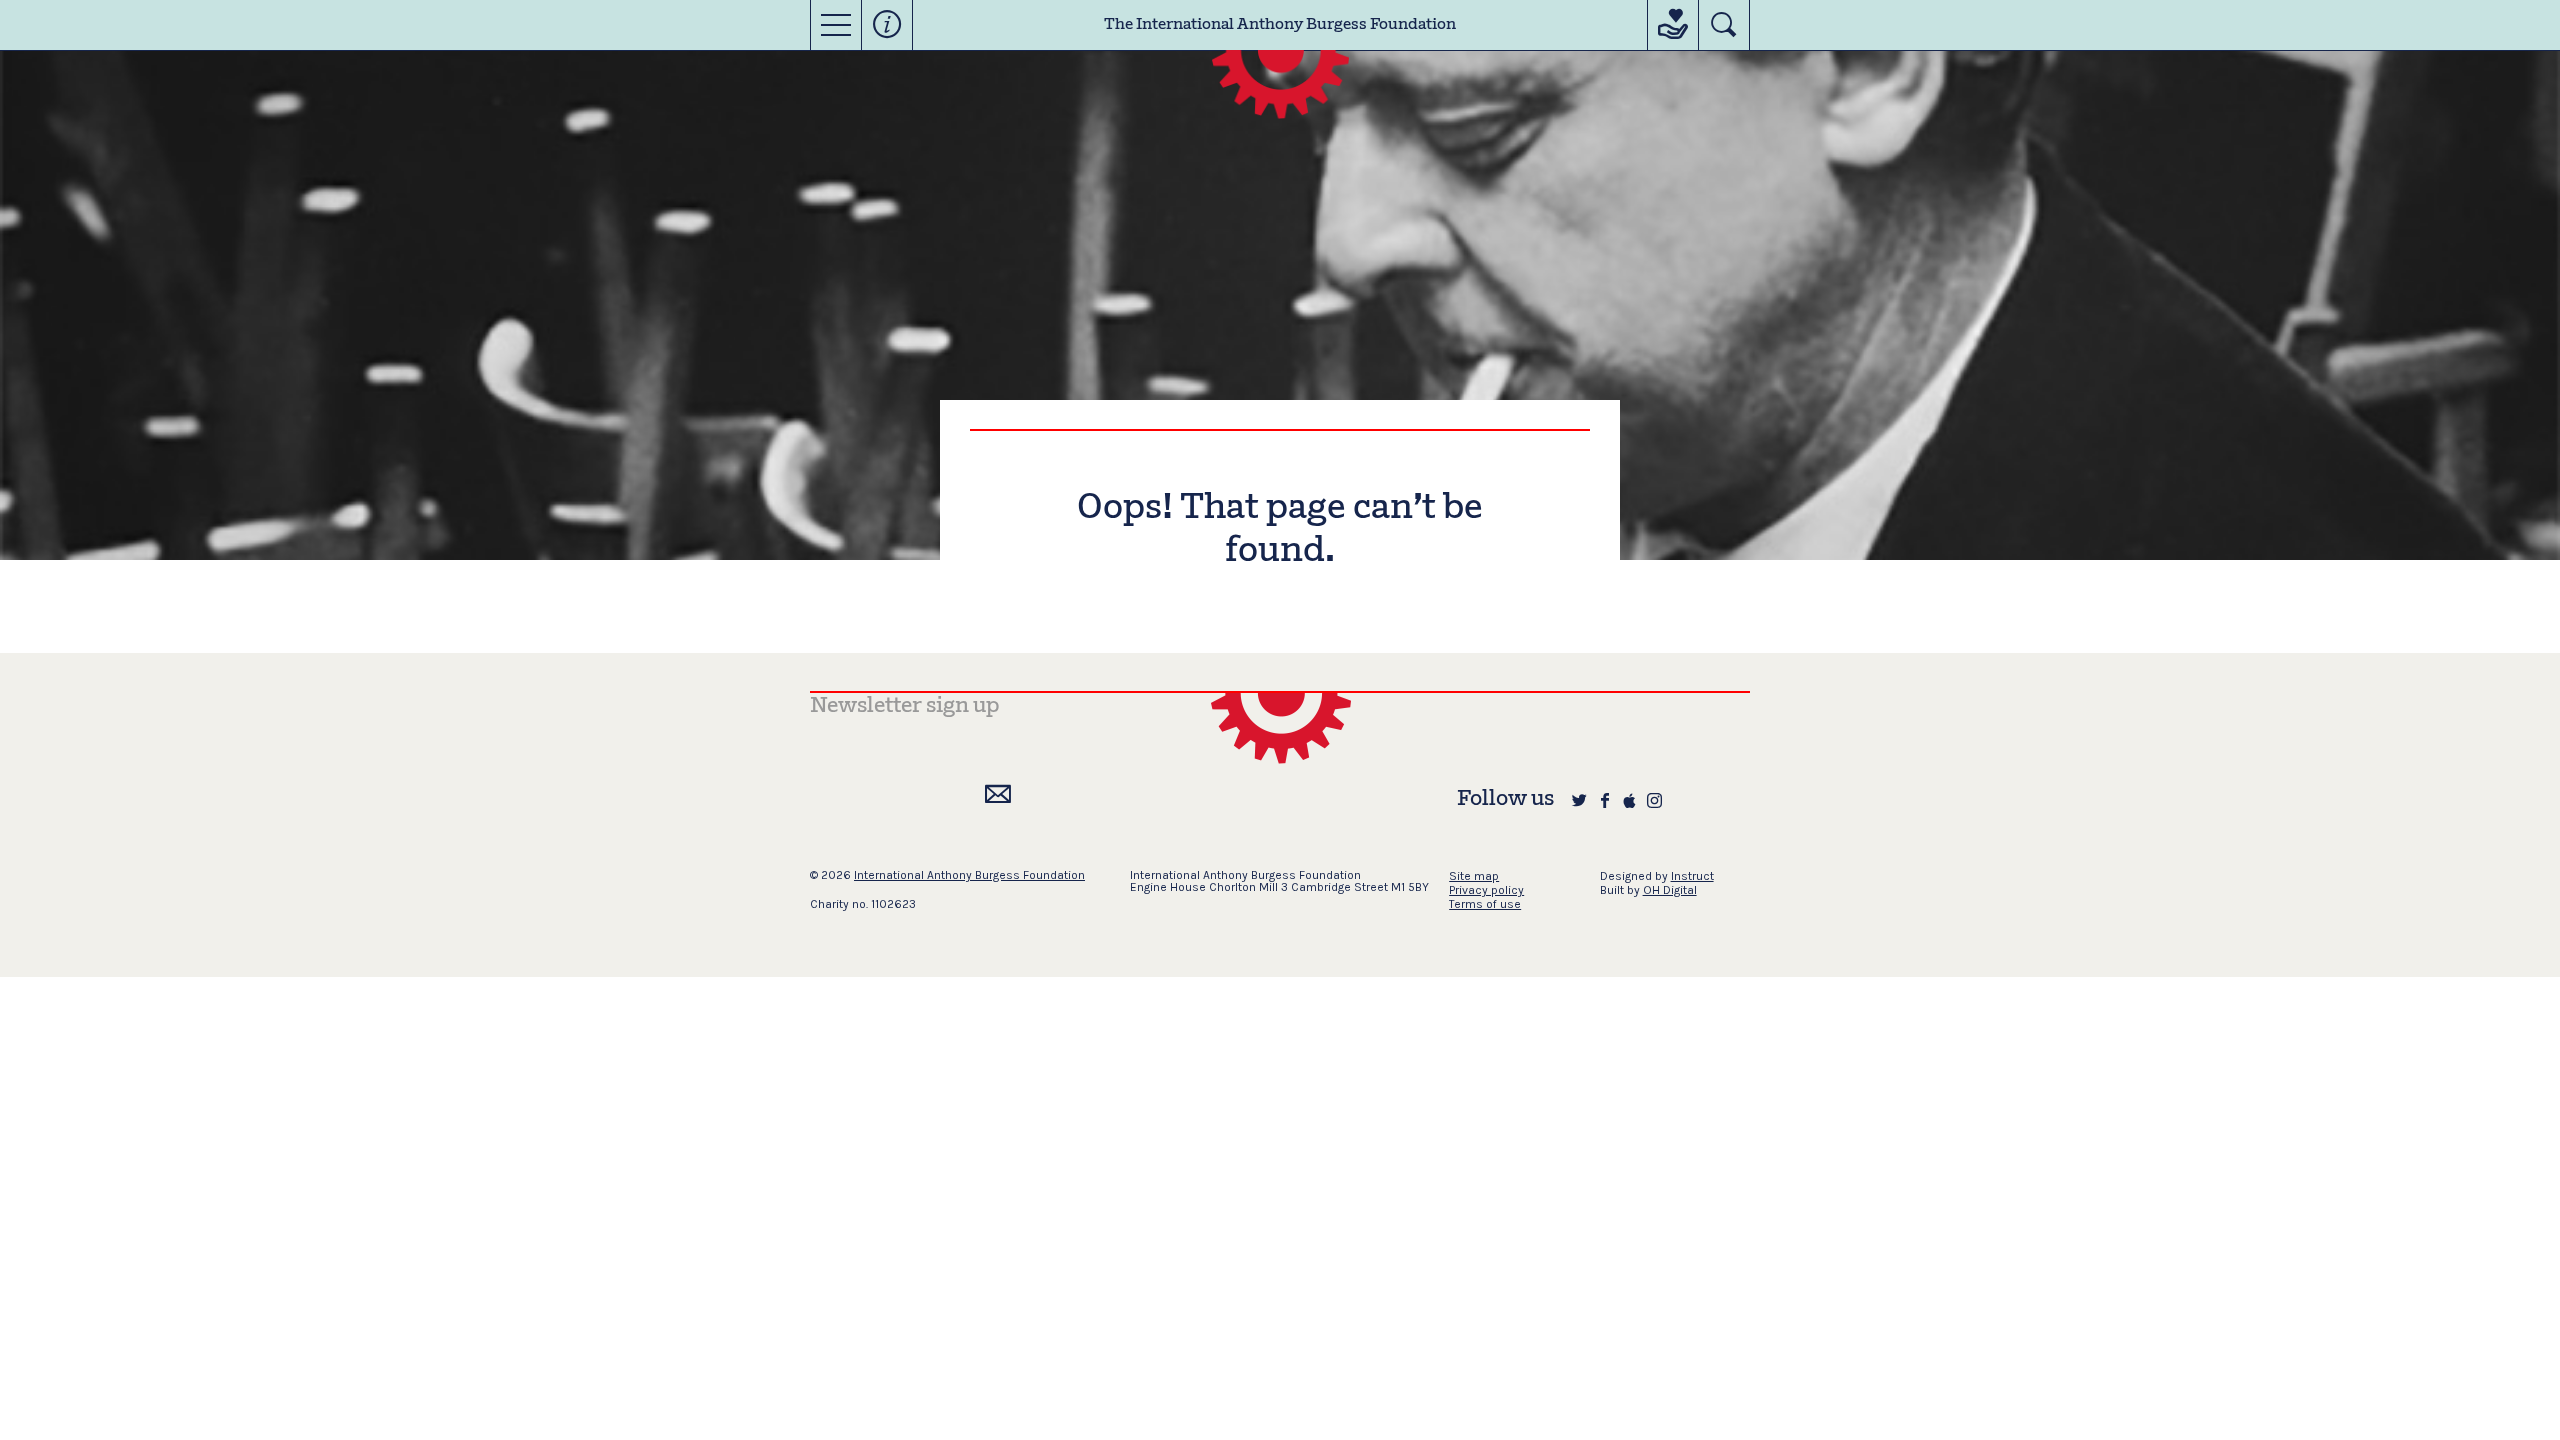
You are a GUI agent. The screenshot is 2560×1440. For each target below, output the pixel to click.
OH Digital (1670, 890)
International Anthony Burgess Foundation (969, 875)
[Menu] (836, 25)
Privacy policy (1486, 890)
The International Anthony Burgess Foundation (1280, 25)
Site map (1474, 876)
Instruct (1692, 876)
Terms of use (1485, 904)
